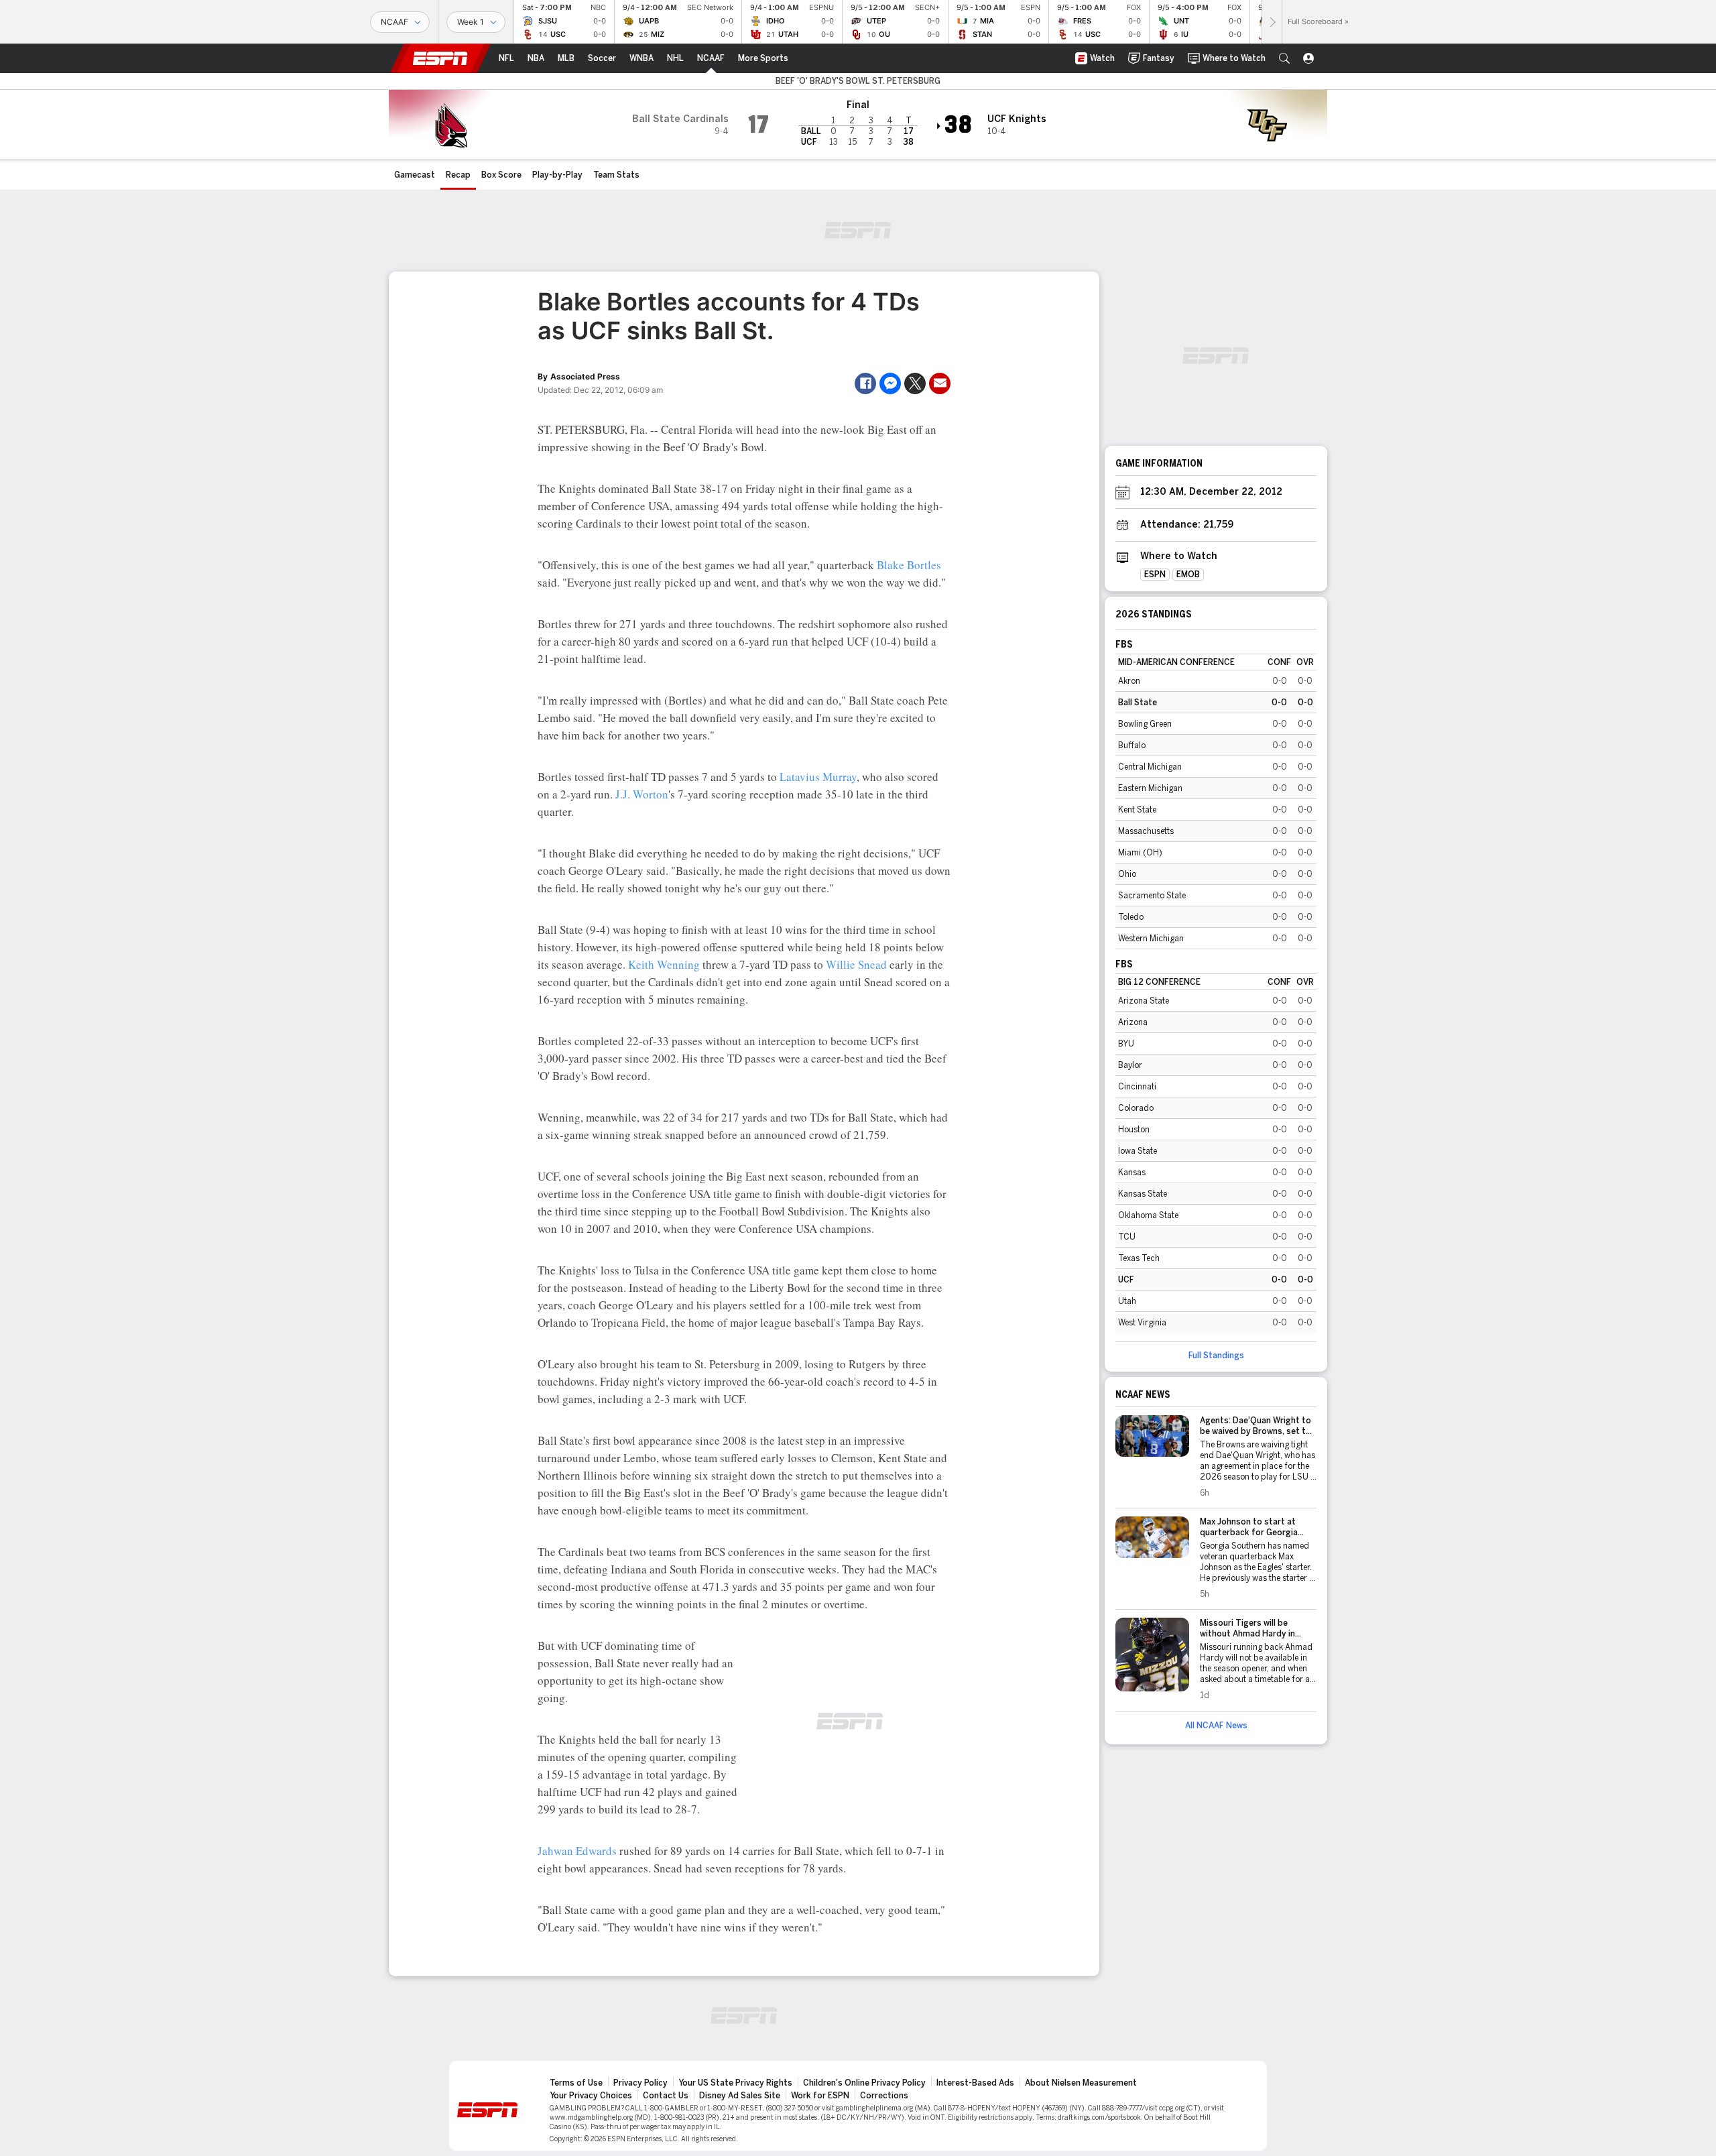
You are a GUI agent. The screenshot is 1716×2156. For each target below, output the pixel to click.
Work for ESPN (820, 2096)
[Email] (940, 383)
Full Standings (1216, 1356)
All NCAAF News (1216, 1726)
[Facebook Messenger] (890, 383)
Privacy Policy (640, 2083)
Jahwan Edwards (577, 1851)
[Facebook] (865, 383)
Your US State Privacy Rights (735, 2083)
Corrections (884, 2096)
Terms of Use (576, 2083)
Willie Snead (856, 964)
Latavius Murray (818, 777)
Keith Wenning (664, 964)
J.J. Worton (642, 794)
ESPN (440, 58)
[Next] (1272, 22)
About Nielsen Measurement (1081, 2083)
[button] (1284, 58)
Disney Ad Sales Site (740, 2096)
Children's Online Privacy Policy (864, 2083)
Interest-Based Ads (975, 2083)
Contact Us (666, 2096)
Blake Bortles (909, 565)
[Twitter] (915, 383)
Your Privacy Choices (591, 2096)
